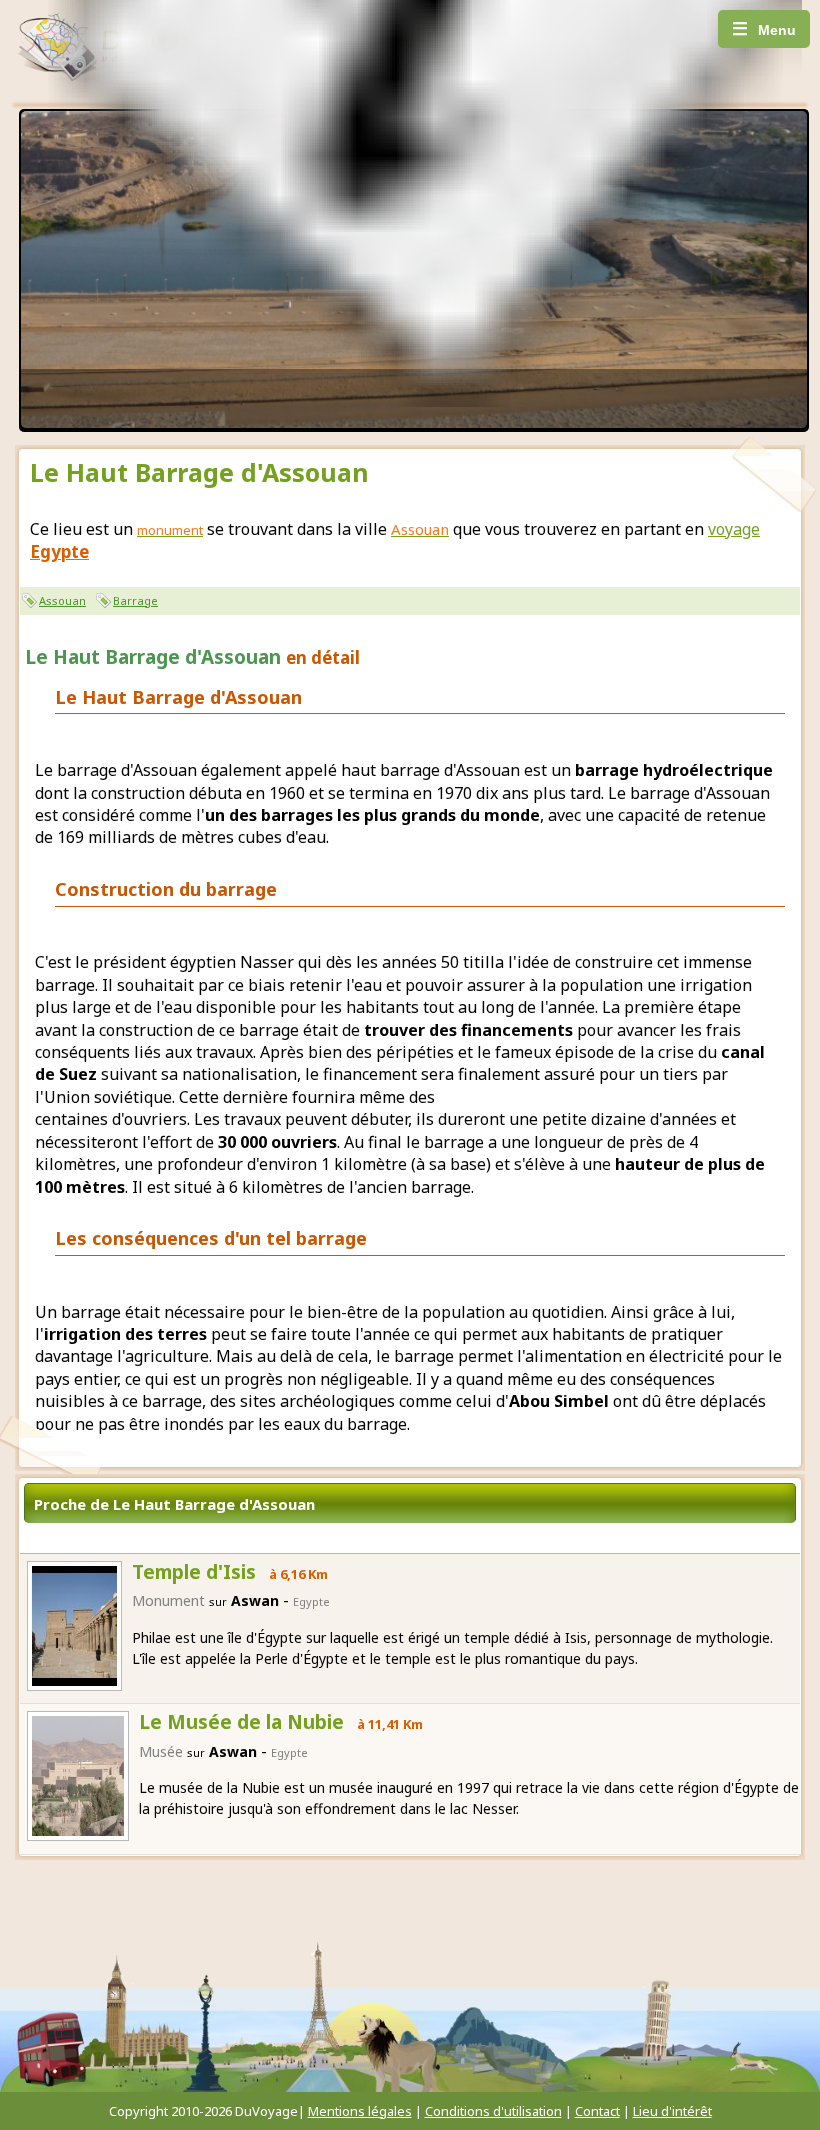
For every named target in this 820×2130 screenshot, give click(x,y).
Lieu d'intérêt (672, 2111)
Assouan (62, 600)
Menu (764, 29)
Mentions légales (360, 2111)
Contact (597, 2111)
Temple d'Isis (194, 1572)
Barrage (135, 600)
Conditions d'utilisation (493, 2111)
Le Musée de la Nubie (241, 1722)
